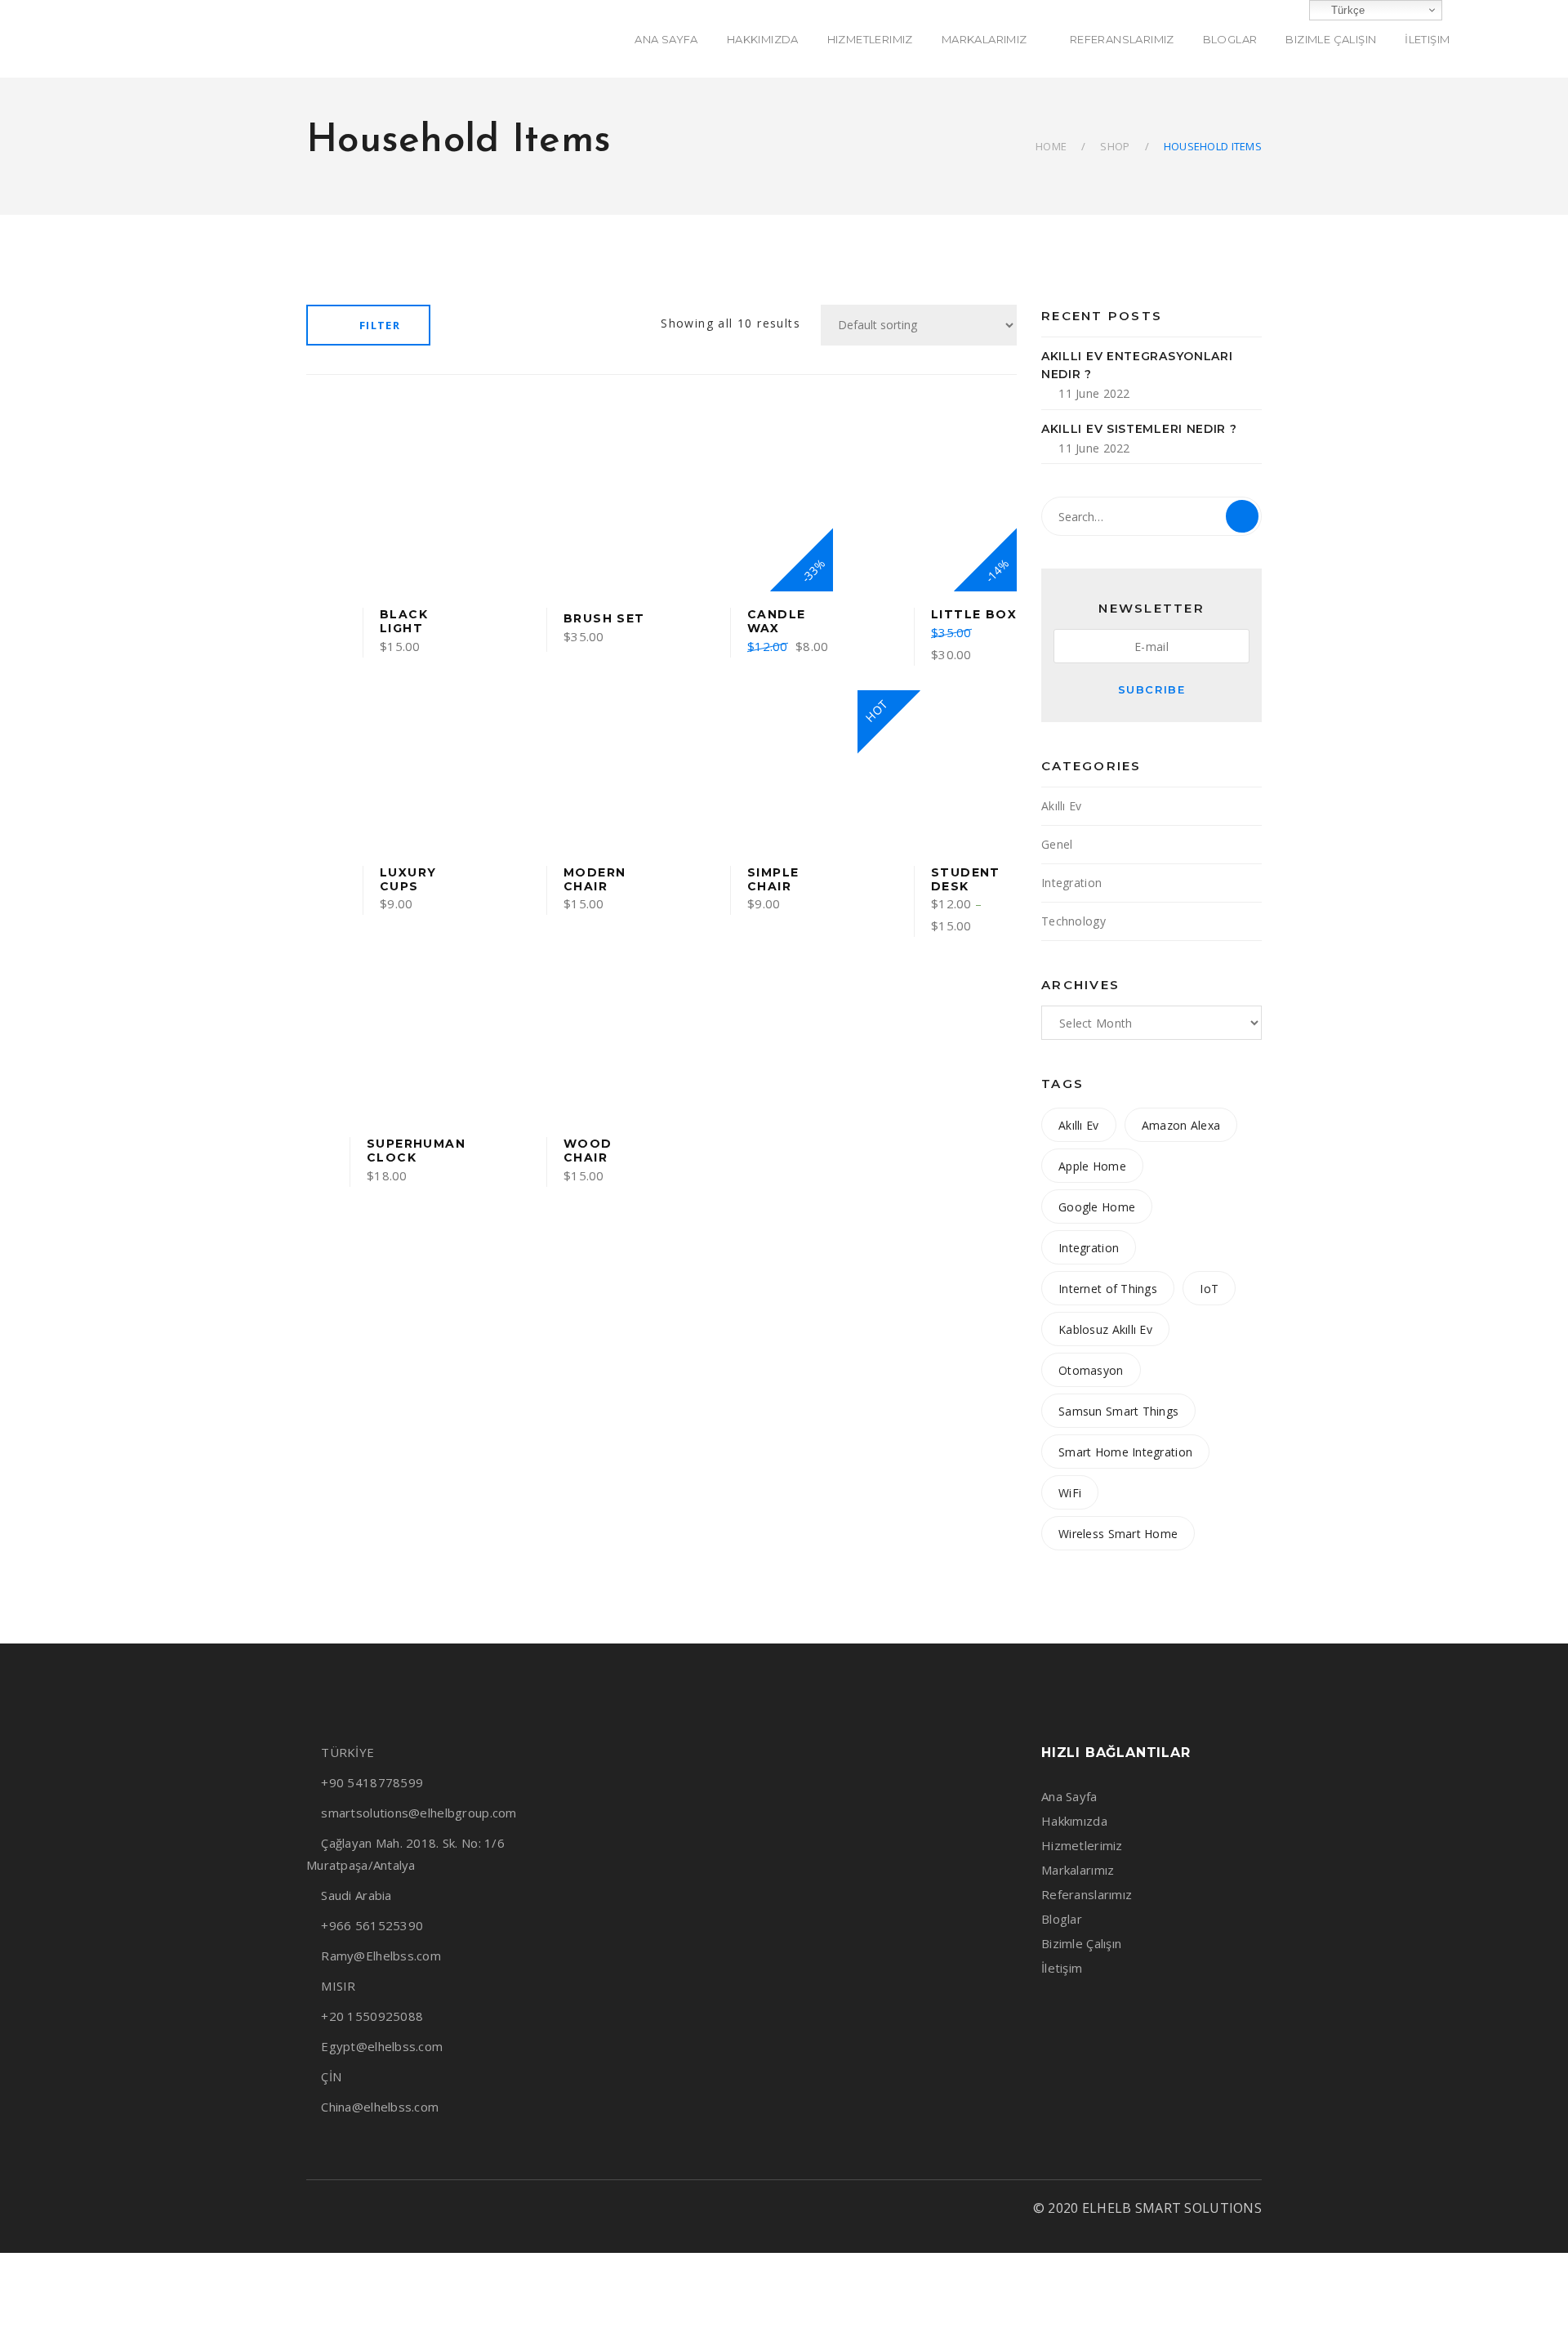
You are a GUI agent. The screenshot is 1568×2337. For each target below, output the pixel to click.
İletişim (1062, 1968)
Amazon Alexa (1181, 1125)
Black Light (404, 621)
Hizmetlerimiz (1082, 1845)
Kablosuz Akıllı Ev (1105, 1329)
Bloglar (1062, 1919)
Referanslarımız (1087, 1894)
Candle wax (776, 621)
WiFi (1070, 1493)
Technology (1074, 921)
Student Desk (966, 879)
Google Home (1097, 1207)
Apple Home (1092, 1166)
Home (1051, 146)
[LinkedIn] (368, 2208)
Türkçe (1346, 10)
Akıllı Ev (1062, 806)
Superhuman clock (416, 1151)
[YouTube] (397, 2208)
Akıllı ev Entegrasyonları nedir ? (1137, 365)
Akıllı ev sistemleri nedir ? (1139, 429)
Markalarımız (1078, 1870)
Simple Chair (773, 879)
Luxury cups (408, 879)
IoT (1209, 1289)
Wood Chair (588, 1151)
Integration (1071, 883)
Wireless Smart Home (1118, 1534)
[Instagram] (341, 2208)
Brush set (604, 618)
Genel (1057, 844)
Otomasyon (1091, 1370)
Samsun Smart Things (1118, 1411)
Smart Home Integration (1125, 1452)
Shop (1115, 146)
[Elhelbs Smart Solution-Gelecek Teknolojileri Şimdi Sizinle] (120, 39)
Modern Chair (595, 879)
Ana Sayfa (1069, 1796)
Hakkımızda (1074, 1821)
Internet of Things (1108, 1289)
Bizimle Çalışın (1081, 1943)
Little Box (974, 614)
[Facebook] (312, 2208)
